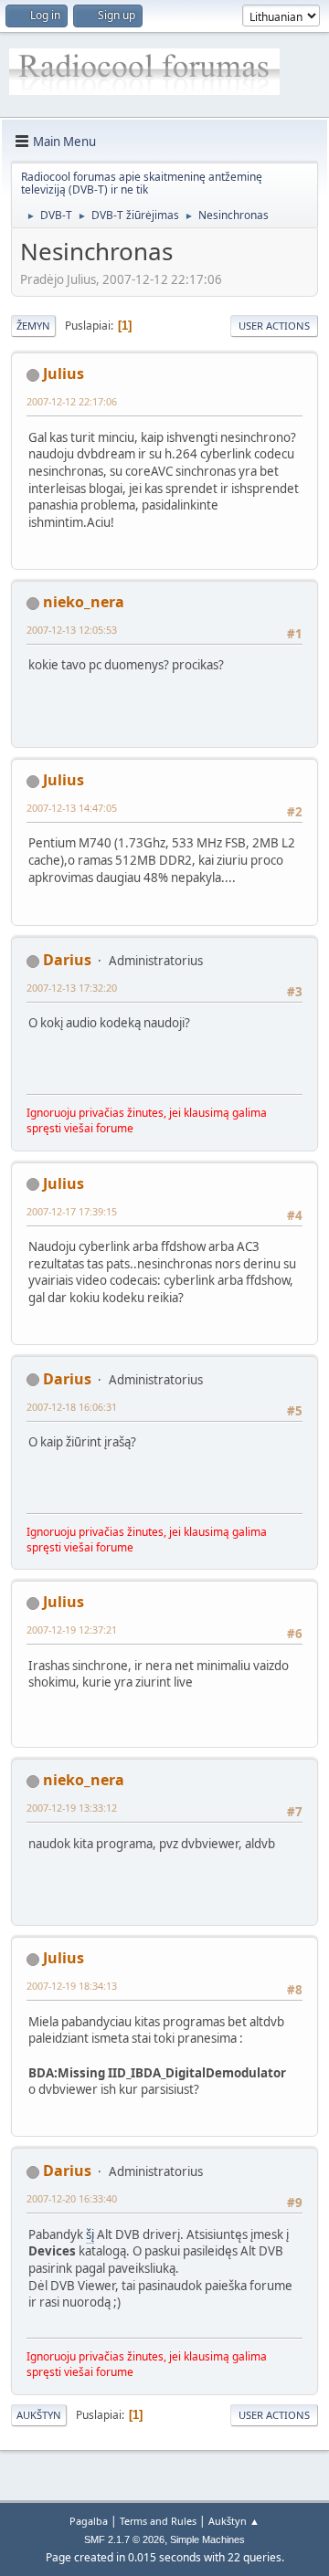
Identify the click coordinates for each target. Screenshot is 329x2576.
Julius (64, 373)
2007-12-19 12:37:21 (72, 1630)
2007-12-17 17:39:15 (72, 1211)
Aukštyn (39, 2415)
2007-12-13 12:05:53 (72, 630)
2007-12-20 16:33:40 (72, 2198)
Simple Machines (207, 2539)
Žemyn (33, 326)
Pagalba (89, 2521)
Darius (67, 960)
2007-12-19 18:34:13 (72, 1986)
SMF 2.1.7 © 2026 (124, 2539)
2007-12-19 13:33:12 (72, 1808)
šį (90, 2234)
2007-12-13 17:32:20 (72, 988)
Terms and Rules (158, 2521)
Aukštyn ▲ (234, 2521)
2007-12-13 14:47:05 (72, 808)
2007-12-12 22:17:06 (72, 401)
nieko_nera (84, 602)
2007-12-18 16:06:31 (72, 1407)
